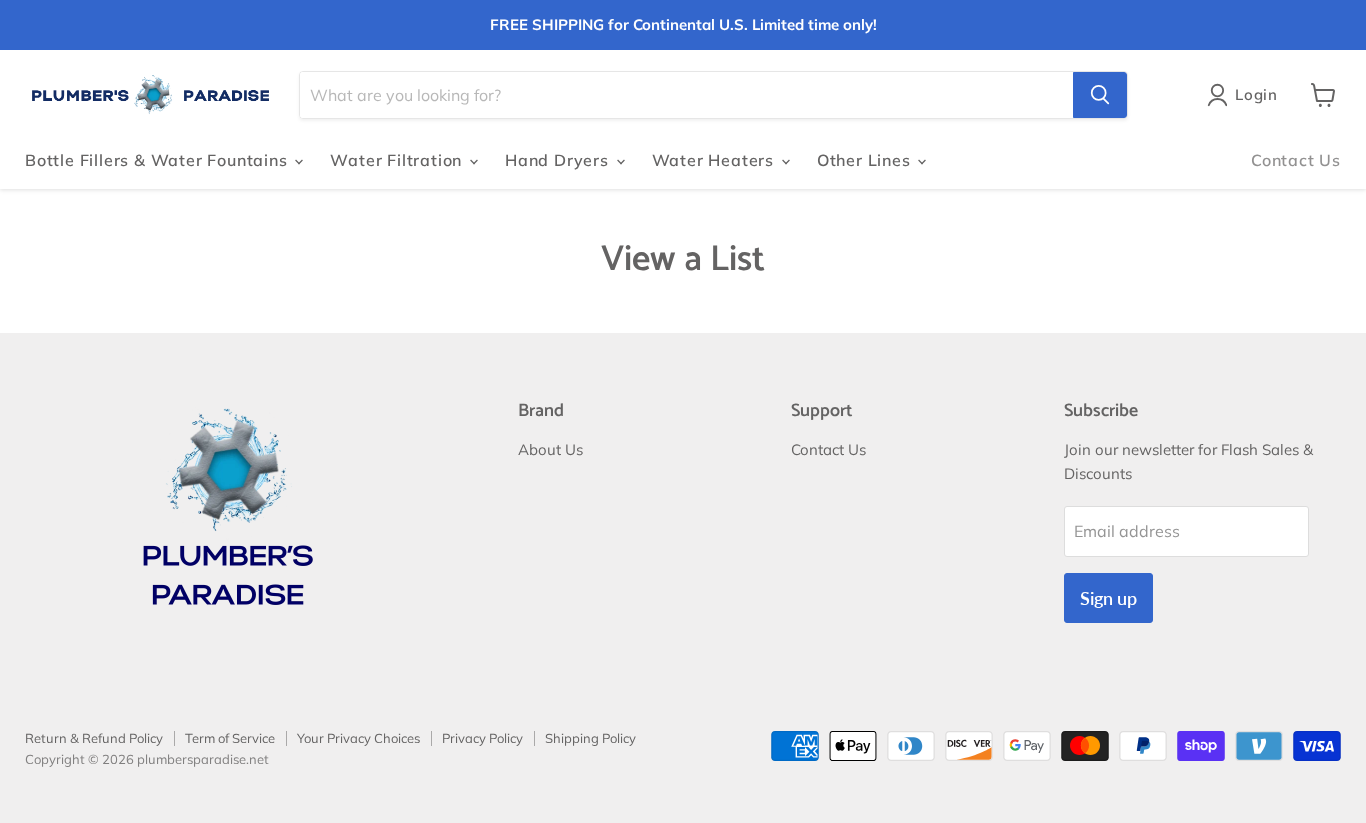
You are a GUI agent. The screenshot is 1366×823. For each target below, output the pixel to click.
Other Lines (866, 160)
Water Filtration (398, 160)
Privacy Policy (482, 738)
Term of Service (230, 738)
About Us (550, 449)
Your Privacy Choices (358, 738)
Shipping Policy (590, 738)
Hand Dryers (559, 160)
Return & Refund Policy (94, 738)
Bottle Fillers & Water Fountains (158, 160)
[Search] (1100, 95)
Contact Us (1296, 160)
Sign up (1108, 598)
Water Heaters (715, 160)
